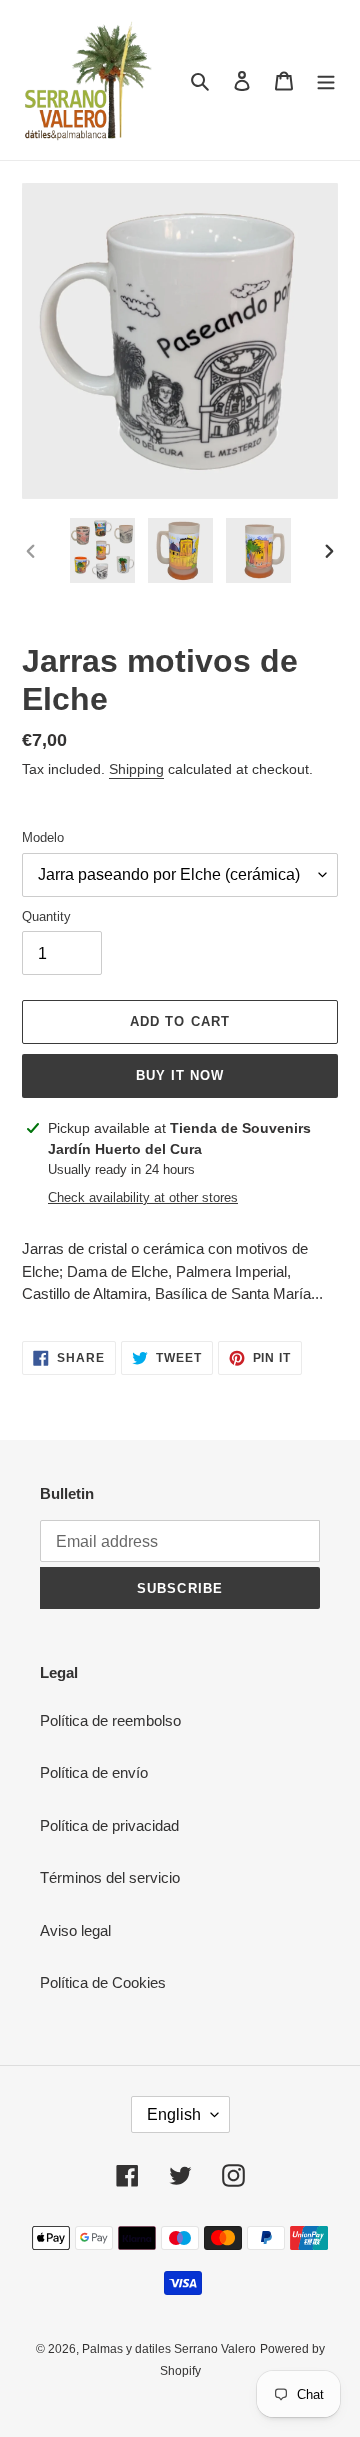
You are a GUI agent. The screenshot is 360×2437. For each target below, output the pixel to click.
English (174, 2114)
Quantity (46, 916)
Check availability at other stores (143, 1197)
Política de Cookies (103, 1982)
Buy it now (180, 1075)
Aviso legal (75, 1930)
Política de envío (94, 1772)
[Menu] (326, 80)
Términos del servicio (110, 1877)
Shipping (136, 769)
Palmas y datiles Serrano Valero (169, 2349)
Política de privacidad (109, 1825)
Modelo (43, 837)
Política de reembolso (110, 1720)
